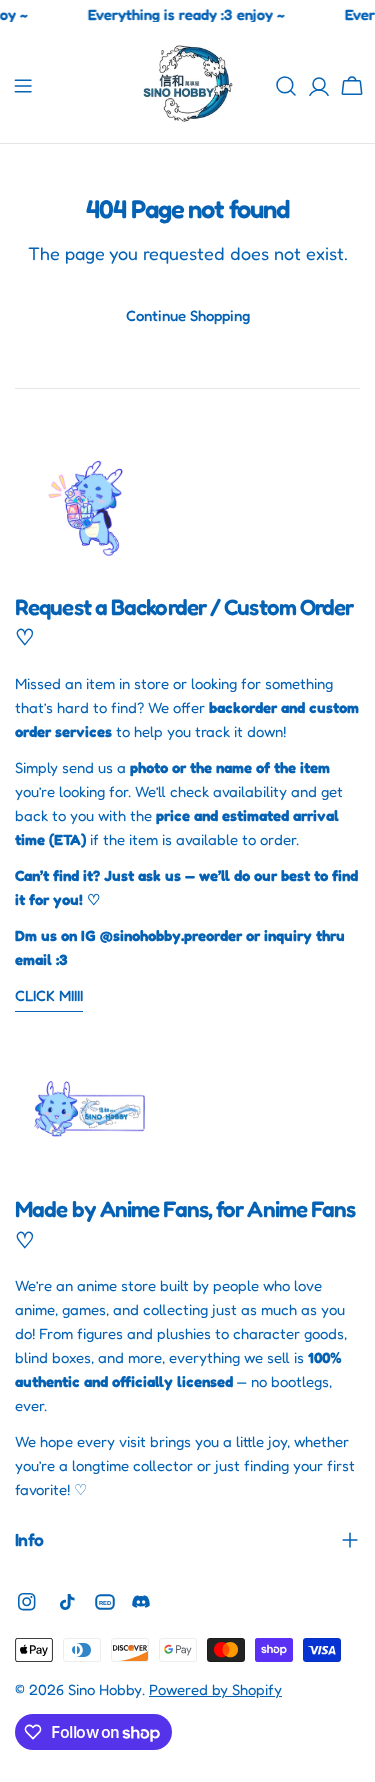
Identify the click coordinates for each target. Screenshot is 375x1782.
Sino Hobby (105, 1689)
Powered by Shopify (215, 1689)
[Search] (286, 86)
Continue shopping (188, 315)
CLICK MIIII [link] (49, 995)
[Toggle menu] (23, 86)
